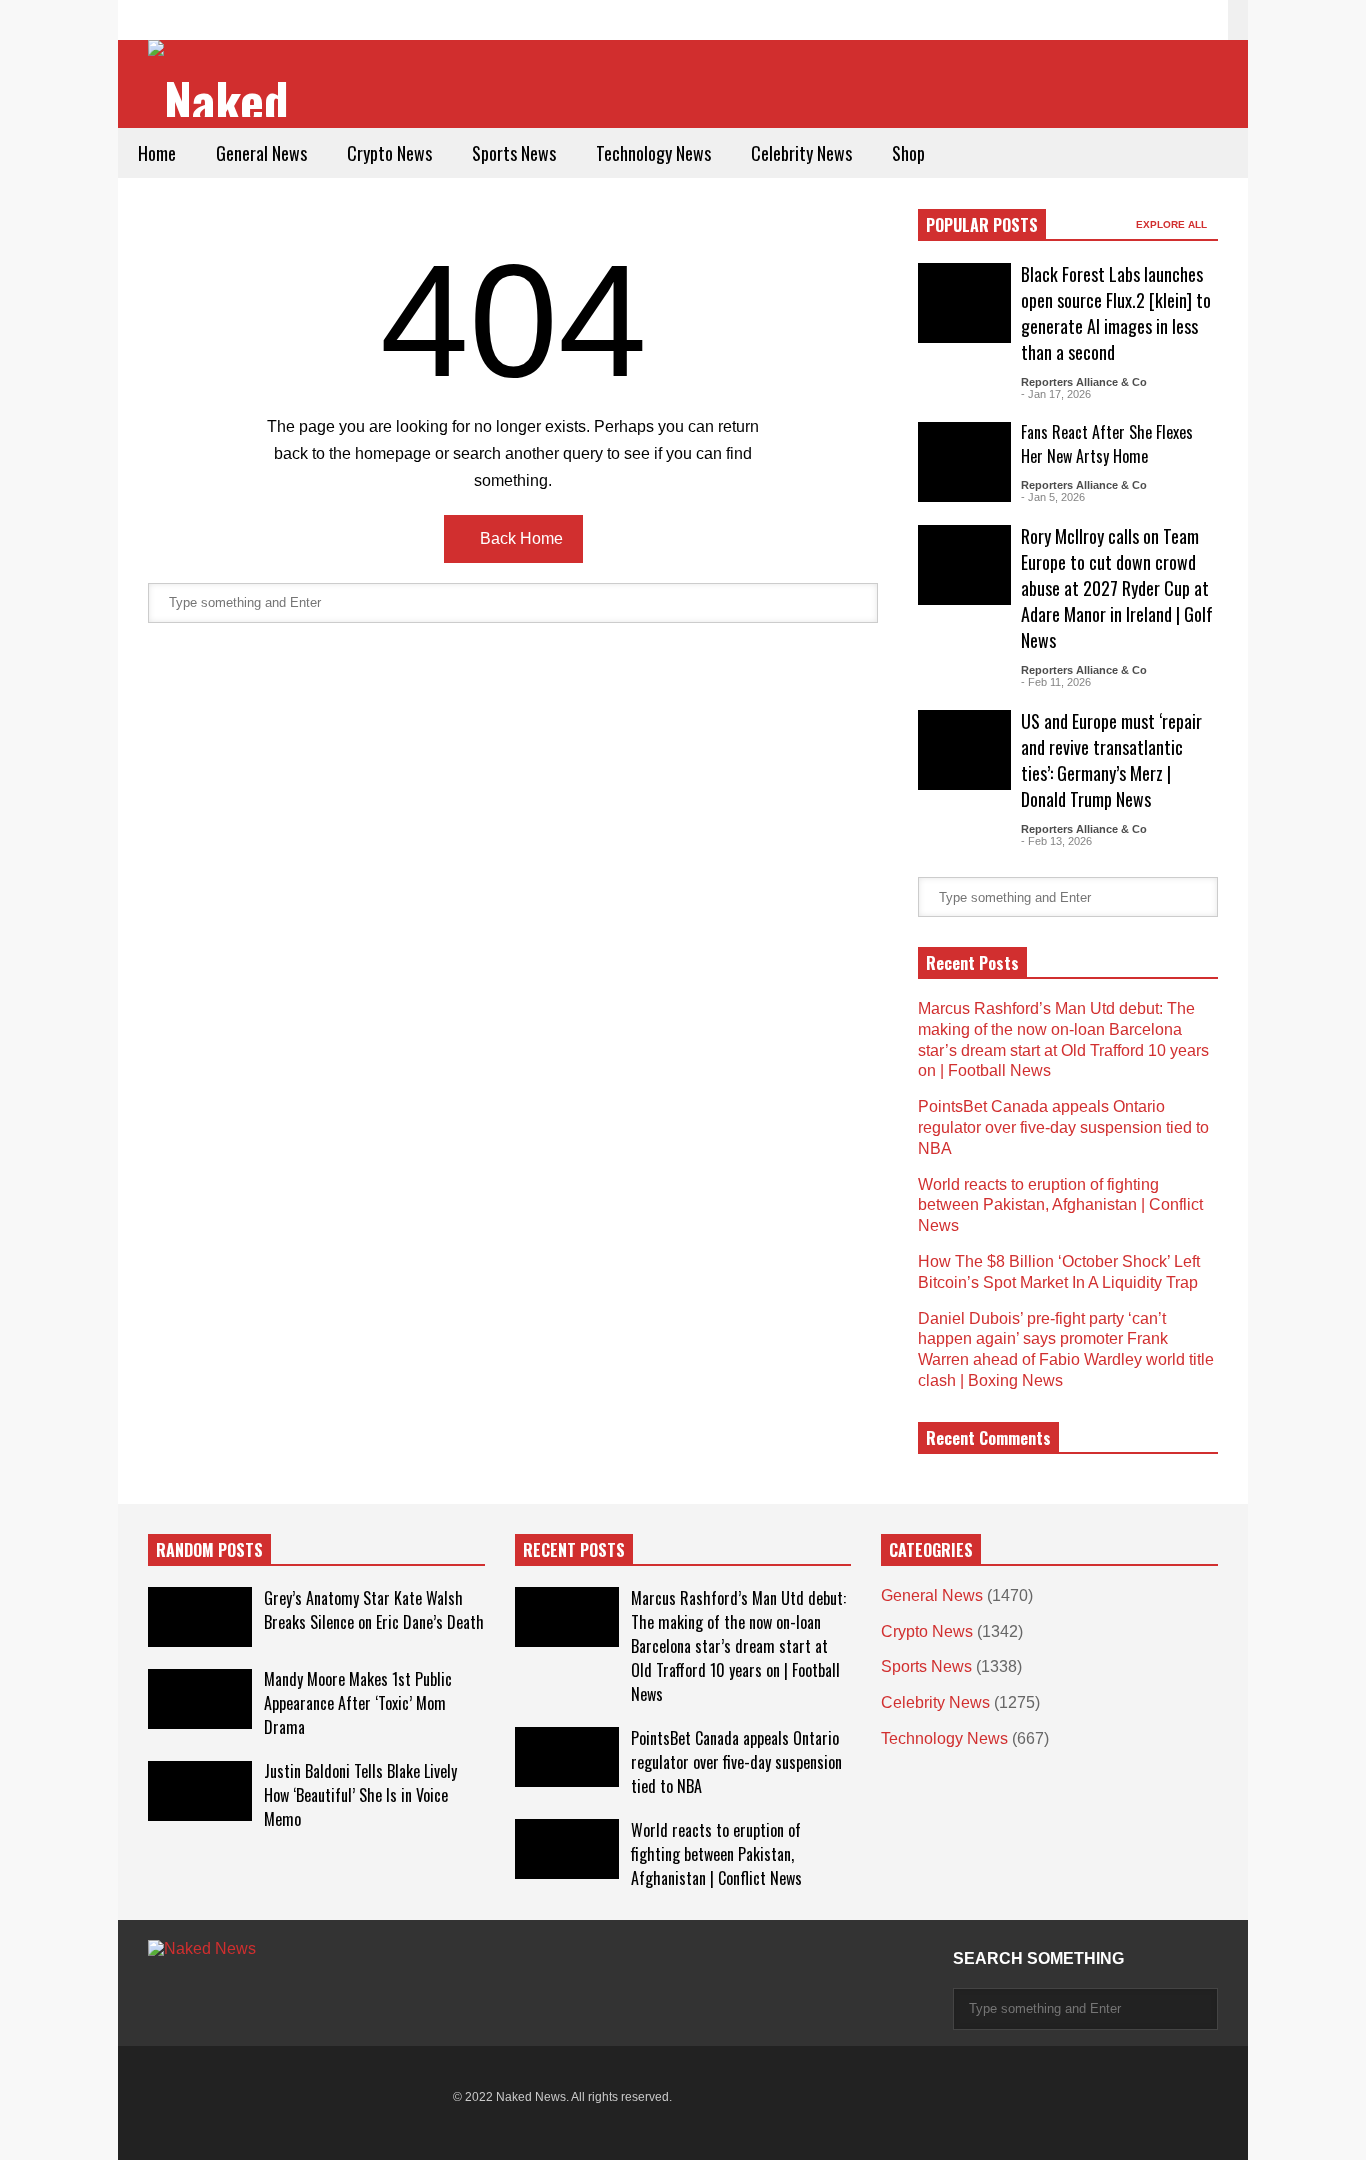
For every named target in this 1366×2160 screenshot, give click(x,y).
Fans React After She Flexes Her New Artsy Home (1107, 444)
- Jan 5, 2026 (1053, 497)
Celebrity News (801, 153)
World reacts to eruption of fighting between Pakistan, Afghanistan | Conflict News (1060, 1205)
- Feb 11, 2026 (1056, 682)
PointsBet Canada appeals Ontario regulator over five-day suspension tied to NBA (1063, 1127)
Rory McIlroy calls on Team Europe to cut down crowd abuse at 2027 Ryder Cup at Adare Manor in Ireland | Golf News (1117, 588)
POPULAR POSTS (982, 225)
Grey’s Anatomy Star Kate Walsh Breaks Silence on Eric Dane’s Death (374, 1610)
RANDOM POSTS (209, 1550)
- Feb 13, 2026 (1056, 841)
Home (157, 153)
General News (261, 153)
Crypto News (389, 153)
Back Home (519, 538)
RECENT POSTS (574, 1550)
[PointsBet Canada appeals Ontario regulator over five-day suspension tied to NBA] (567, 1757)
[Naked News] (225, 80)
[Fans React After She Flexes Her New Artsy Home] (964, 462)
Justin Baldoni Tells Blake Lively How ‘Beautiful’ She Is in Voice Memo (360, 1795)
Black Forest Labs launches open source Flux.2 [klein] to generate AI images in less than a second (1116, 313)
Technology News (653, 153)
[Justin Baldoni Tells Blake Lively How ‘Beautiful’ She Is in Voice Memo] (200, 1791)
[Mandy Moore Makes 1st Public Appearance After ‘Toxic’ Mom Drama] (200, 1699)
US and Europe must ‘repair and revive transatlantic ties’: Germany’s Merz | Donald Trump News (1111, 760)
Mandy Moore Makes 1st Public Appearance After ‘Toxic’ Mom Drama (358, 1703)
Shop (908, 153)
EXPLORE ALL (1173, 224)
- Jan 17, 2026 (1056, 394)
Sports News (514, 153)
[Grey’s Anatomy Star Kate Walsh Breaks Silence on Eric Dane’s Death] (200, 1617)
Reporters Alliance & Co (1084, 382)
